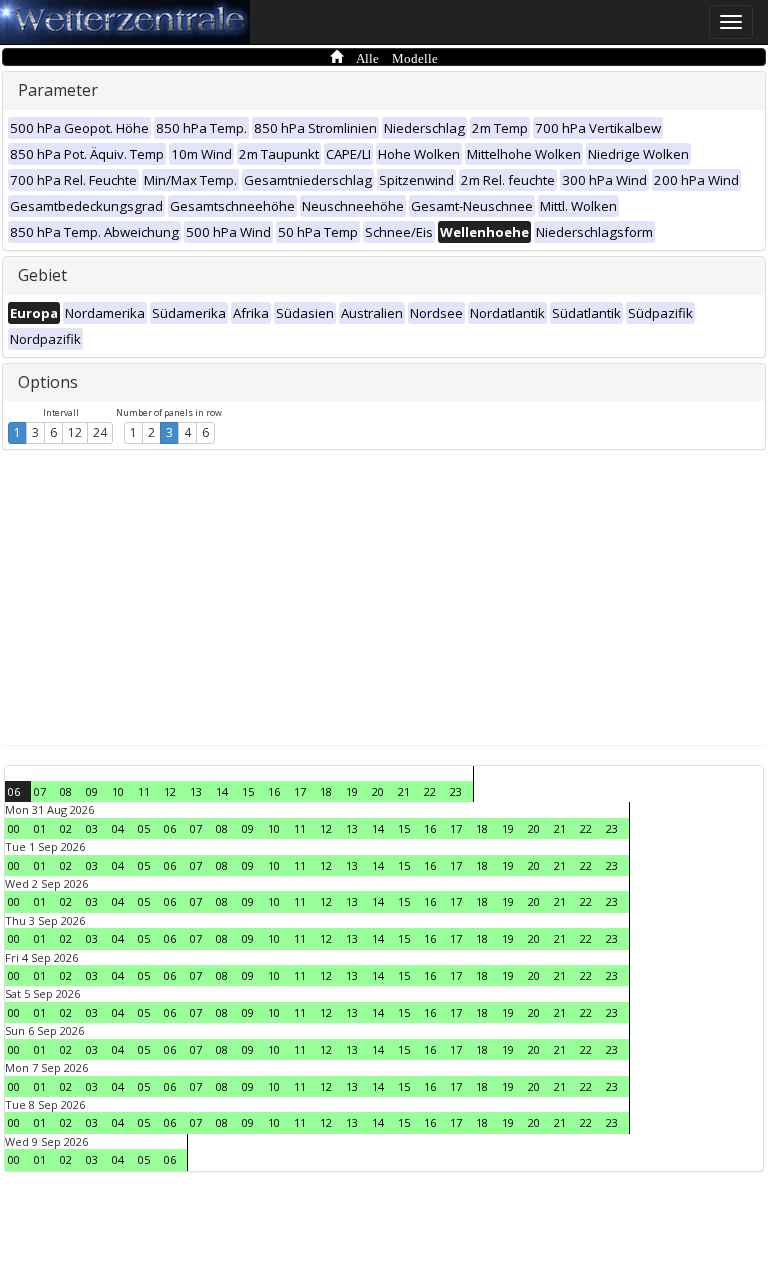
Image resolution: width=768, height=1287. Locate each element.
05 (144, 828)
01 (40, 828)
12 (75, 432)
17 (300, 791)
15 (248, 791)
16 (274, 791)
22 (430, 791)
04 (118, 828)
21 (404, 791)
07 (40, 791)
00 (14, 828)
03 (92, 828)
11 (144, 791)
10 (118, 791)
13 (196, 791)
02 (66, 828)
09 (92, 791)
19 (352, 791)
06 (14, 791)
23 (456, 791)
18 (326, 791)
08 (66, 791)
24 (100, 432)
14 (222, 791)
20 (378, 791)
